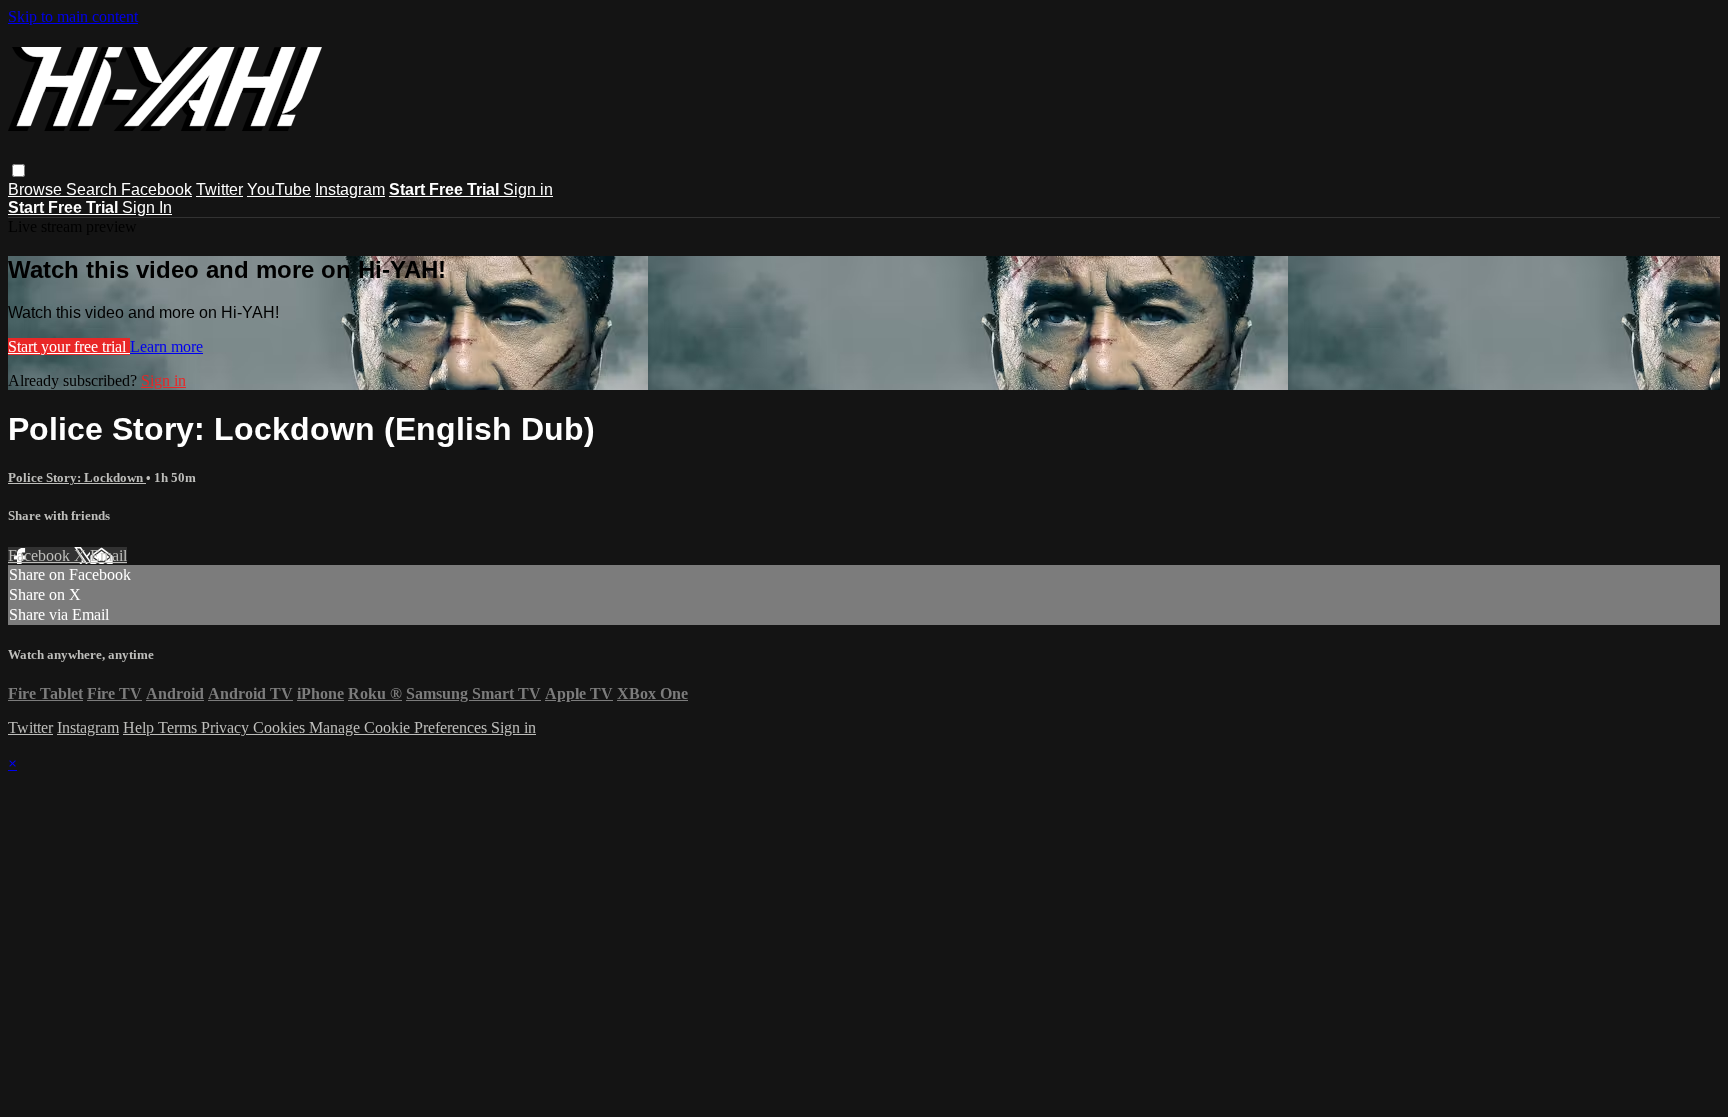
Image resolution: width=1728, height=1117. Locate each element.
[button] (18, 170)
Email (108, 555)
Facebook (156, 189)
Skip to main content (73, 16)
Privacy (227, 727)
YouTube (279, 189)
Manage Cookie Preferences (400, 727)
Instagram (350, 189)
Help (140, 727)
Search (93, 189)
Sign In (147, 207)
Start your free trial (69, 346)
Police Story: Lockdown (77, 477)
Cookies (281, 727)
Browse (37, 189)
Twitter (219, 189)
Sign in (528, 189)
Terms (179, 727)
